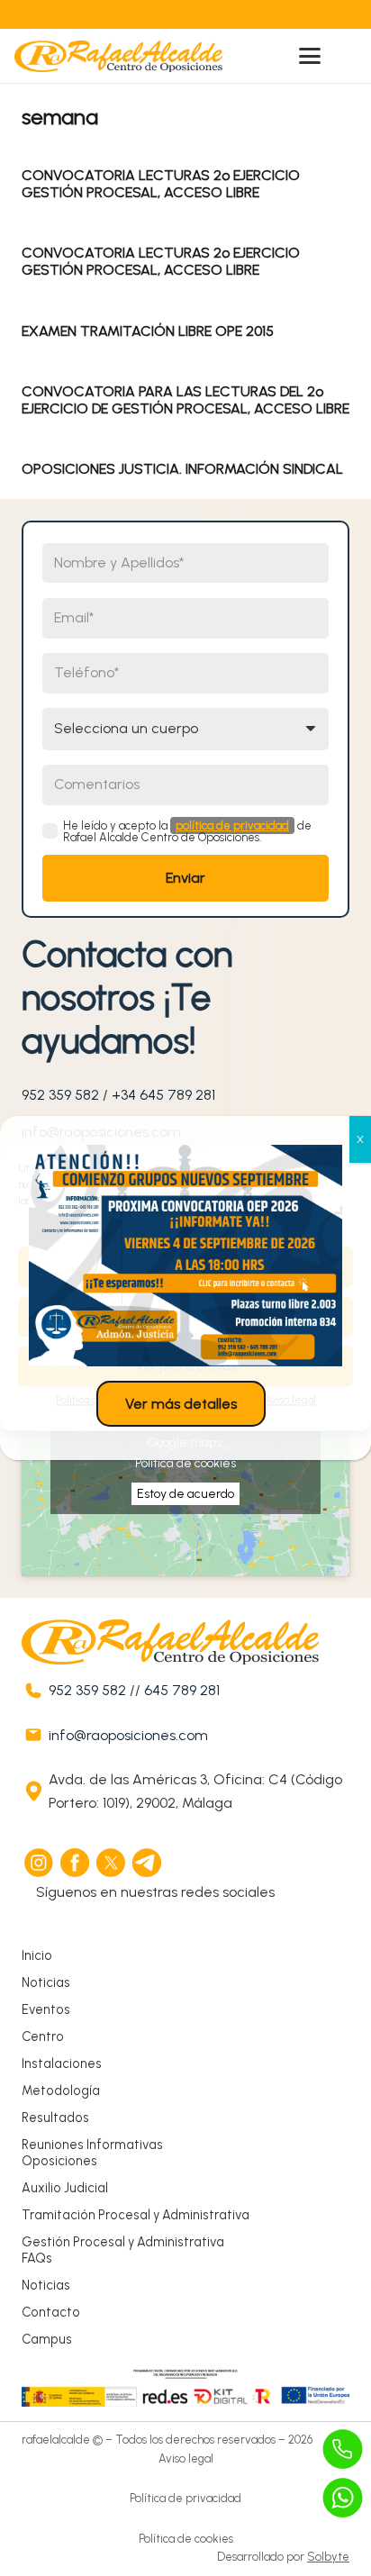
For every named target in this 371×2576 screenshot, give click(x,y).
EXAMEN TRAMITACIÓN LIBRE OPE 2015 (148, 331)
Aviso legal (186, 2458)
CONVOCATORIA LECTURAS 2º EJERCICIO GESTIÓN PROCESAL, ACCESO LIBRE (161, 184)
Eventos (46, 2009)
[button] (310, 56)
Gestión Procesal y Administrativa (123, 2242)
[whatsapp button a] (343, 2498)
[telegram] (148, 1863)
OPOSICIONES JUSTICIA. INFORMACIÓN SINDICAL (182, 469)
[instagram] (40, 1863)
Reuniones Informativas (92, 2145)
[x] (112, 1863)
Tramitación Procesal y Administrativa (136, 2215)
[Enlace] (147, 14)
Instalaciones (62, 2064)
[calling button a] (343, 2449)
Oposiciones (59, 2161)
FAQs (37, 2258)
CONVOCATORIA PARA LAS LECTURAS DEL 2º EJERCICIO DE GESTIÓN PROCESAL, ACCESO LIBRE (185, 400)
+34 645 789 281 (163, 1095)
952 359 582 (60, 1095)
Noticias (46, 1982)
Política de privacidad (185, 2498)
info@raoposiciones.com (128, 1735)
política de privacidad (232, 825)
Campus (47, 2339)
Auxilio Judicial (65, 2188)
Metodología (61, 2091)
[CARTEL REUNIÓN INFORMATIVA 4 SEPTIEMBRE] (185, 1256)
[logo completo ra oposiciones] (118, 56)
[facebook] (76, 1863)
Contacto (51, 2312)
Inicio (37, 1955)
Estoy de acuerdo (185, 1494)
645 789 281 (182, 1690)
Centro (43, 2036)
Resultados (55, 2118)
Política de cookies (185, 1463)
